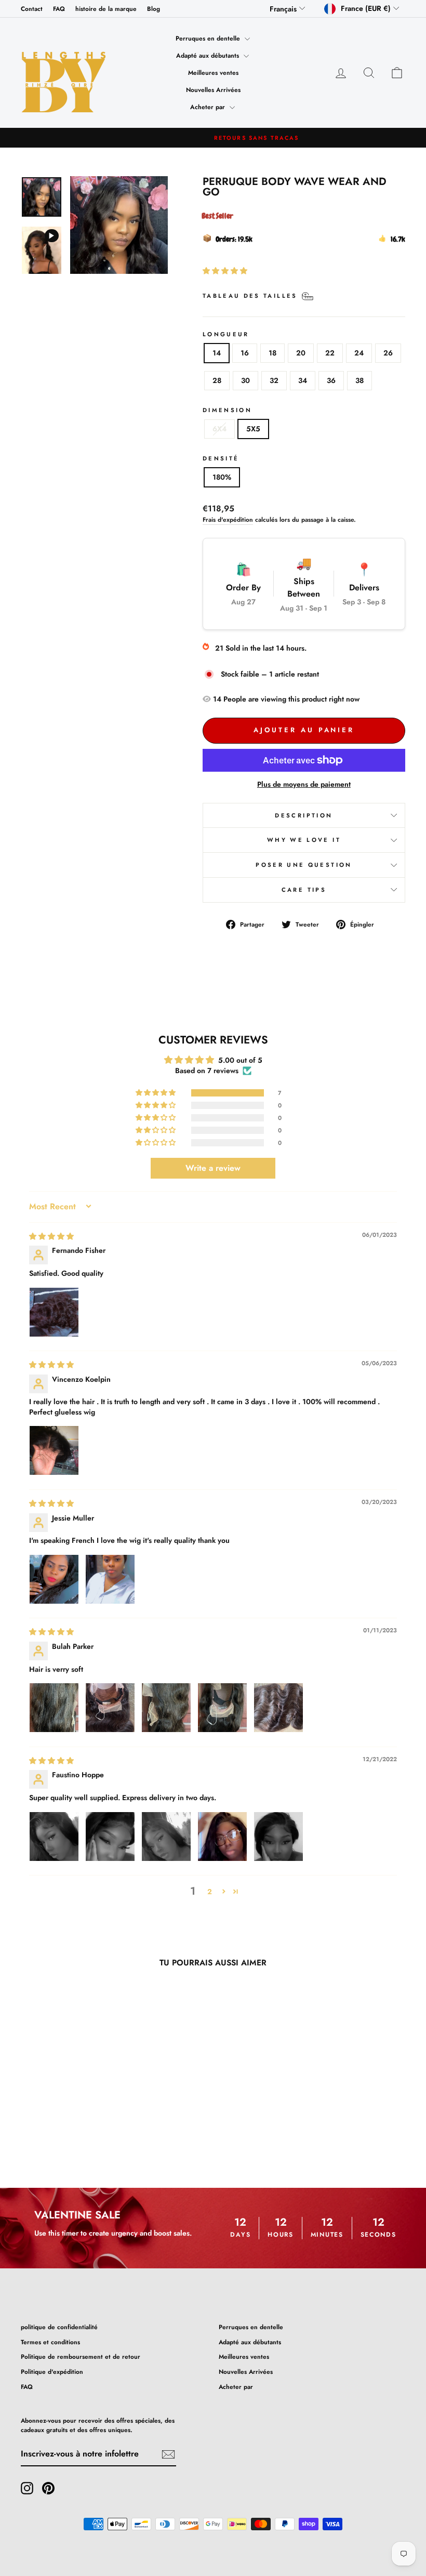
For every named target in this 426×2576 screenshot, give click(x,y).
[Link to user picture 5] (278, 1708)
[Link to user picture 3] (166, 1708)
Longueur (226, 334)
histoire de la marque (106, 9)
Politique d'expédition (52, 2372)
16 (245, 353)
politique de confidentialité (59, 2327)
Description (304, 815)
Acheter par (209, 107)
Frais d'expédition (228, 519)
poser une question (304, 865)
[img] (51, 1236)
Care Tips (304, 890)
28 (217, 380)
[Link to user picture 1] (54, 1312)
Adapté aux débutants (209, 56)
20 (301, 353)
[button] (225, 271)
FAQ (59, 9)
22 (330, 353)
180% (222, 477)
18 (272, 353)
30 (245, 380)
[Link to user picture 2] (110, 1579)
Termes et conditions (50, 2342)
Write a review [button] (213, 1168)
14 (217, 353)
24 (359, 353)
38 (360, 380)
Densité (221, 458)
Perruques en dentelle (209, 38)
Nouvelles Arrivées (213, 90)
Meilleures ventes (213, 73)
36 (331, 380)
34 (303, 380)
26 (388, 353)
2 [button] (210, 1892)
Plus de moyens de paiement (304, 784)
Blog (154, 9)
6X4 (219, 429)
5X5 (253, 429)
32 (274, 380)
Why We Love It (304, 840)
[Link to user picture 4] (222, 1708)
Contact (32, 9)
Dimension (227, 410)
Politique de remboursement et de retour (81, 2356)
